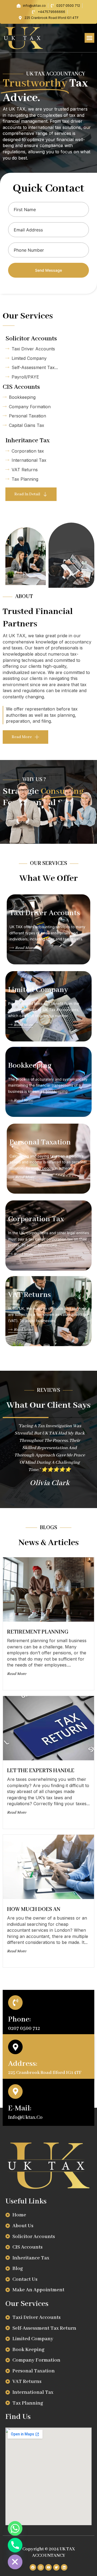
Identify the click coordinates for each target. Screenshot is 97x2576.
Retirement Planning (38, 1632)
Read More (25, 948)
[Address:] (15, 2047)
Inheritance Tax (27, 441)
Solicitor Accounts (31, 339)
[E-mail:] (15, 2092)
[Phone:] (15, 2003)
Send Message (48, 270)
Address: (23, 2064)
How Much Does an (34, 1909)
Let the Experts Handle (41, 1771)
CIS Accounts (21, 387)
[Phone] (15, 2545)
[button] (89, 38)
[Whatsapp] (15, 2528)
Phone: (20, 2019)
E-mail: (20, 2108)
